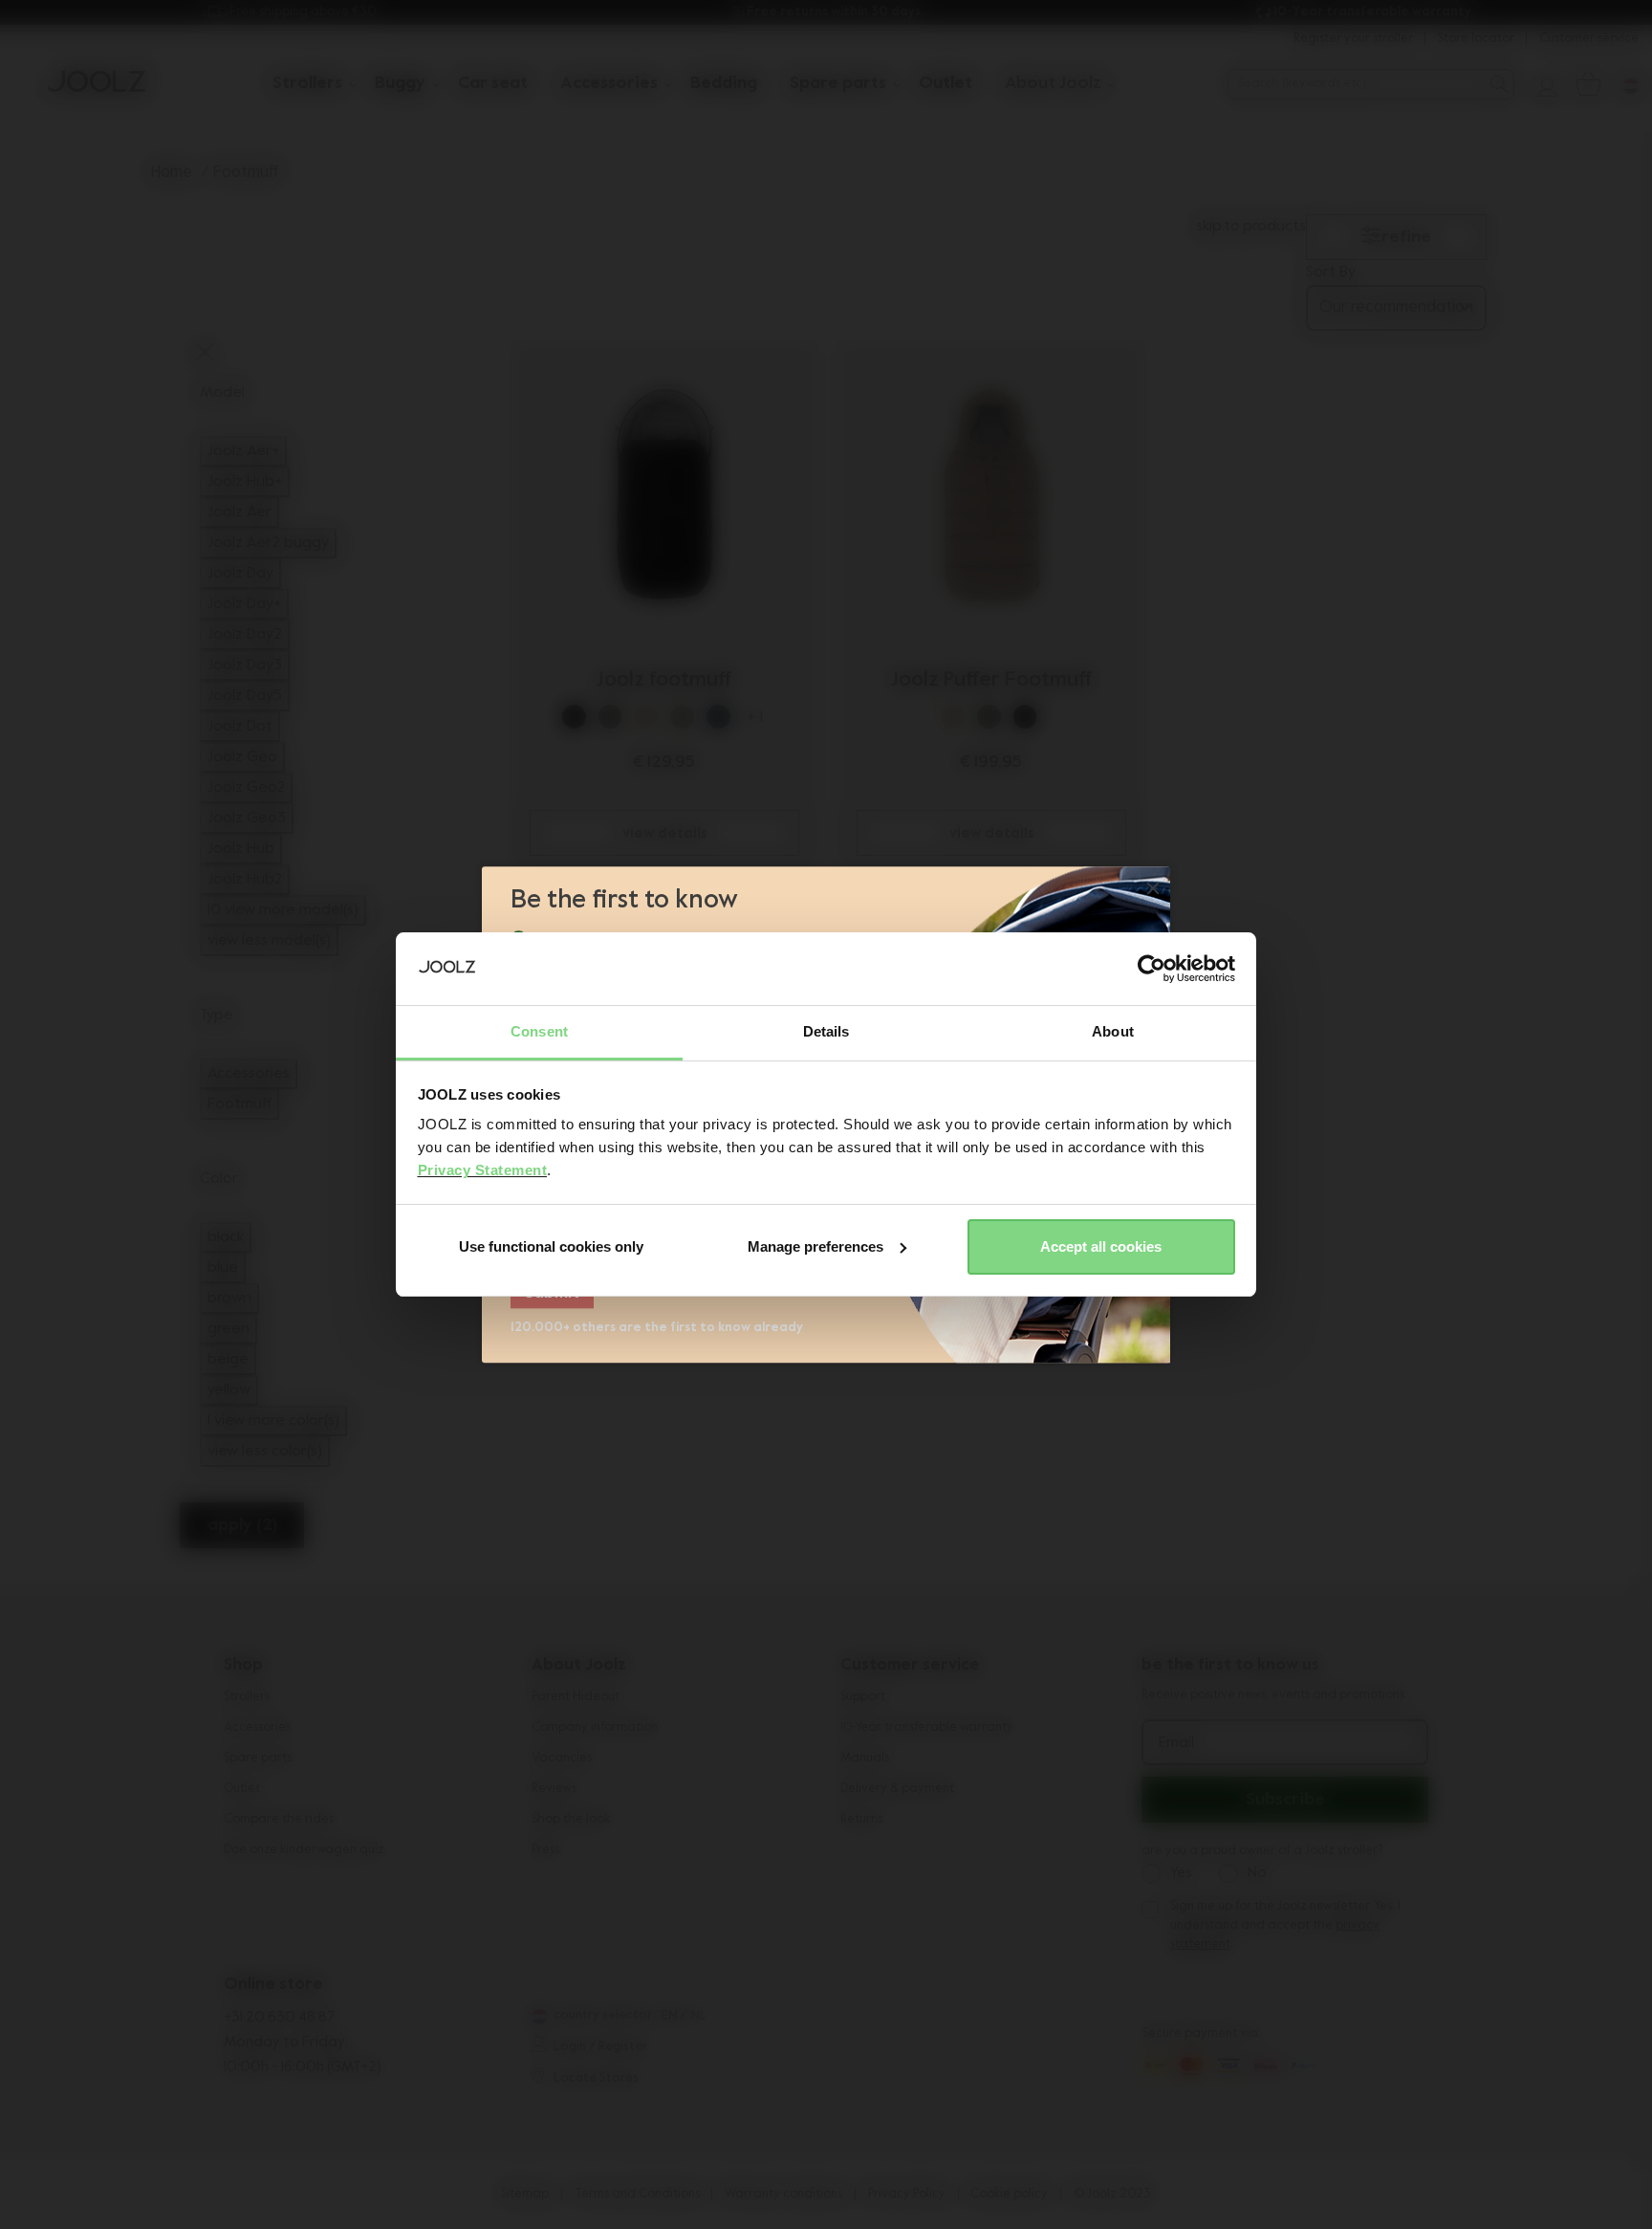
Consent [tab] (539, 1031)
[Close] (1153, 890)
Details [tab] (826, 1031)
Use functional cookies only (551, 1246)
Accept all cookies (1101, 1246)
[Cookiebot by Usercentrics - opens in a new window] (1152, 969)
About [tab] (1113, 1031)
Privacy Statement (483, 1170)
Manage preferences (815, 1246)
